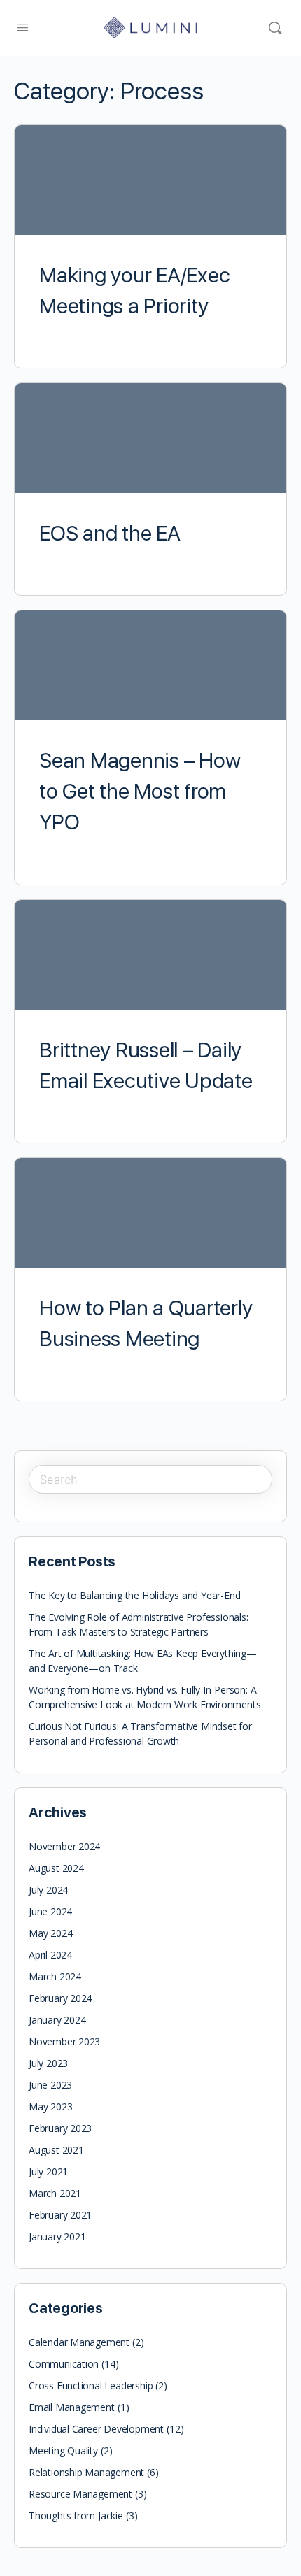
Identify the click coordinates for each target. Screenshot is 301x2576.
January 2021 (57, 2237)
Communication (64, 2364)
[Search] (275, 28)
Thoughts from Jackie (76, 2516)
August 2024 (56, 1868)
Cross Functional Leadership (91, 2385)
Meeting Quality (63, 2450)
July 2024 (48, 1890)
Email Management (72, 2407)
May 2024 (50, 1933)
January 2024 (57, 2020)
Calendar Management (79, 2342)
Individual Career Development (96, 2429)
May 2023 (50, 2106)
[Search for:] (150, 1479)
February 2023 (60, 2128)
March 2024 (55, 1976)
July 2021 (48, 2171)
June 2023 (50, 2085)
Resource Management (80, 2494)
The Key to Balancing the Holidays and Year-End (134, 1595)
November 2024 (64, 1846)
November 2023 (64, 2041)
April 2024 (50, 1955)
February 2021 (60, 2215)
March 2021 (55, 2193)
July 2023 (48, 2063)
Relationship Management (86, 2472)
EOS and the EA (110, 533)
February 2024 (60, 1998)
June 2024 (50, 1911)
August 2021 (56, 2150)
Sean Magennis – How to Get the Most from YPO (140, 791)
